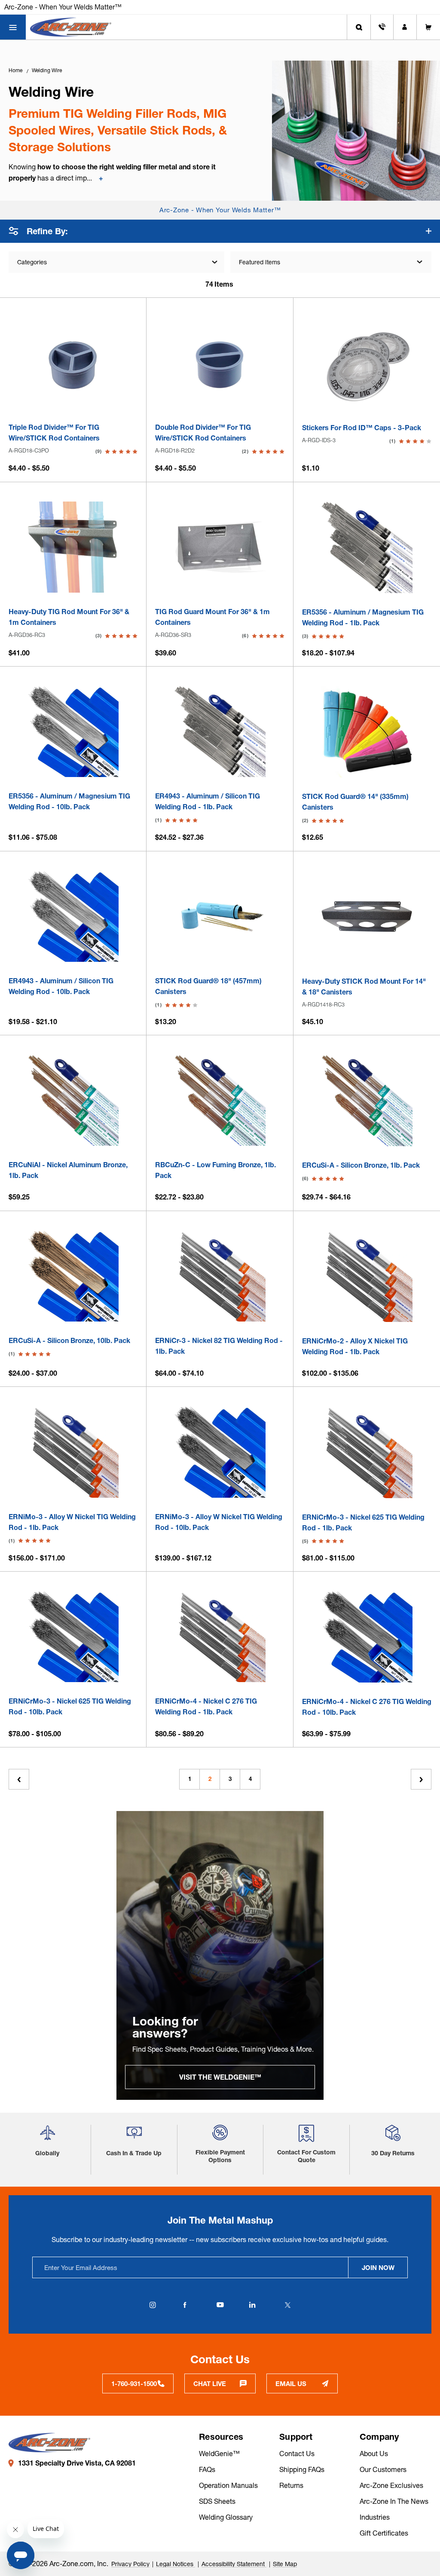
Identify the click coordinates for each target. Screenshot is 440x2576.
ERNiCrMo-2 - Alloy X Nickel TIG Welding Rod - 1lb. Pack (355, 1346)
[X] (287, 2305)
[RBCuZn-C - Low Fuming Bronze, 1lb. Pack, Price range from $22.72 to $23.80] (220, 1100)
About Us (374, 2454)
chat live (210, 2384)
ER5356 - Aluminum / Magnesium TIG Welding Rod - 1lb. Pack (363, 617)
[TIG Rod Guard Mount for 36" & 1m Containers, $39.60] (220, 547)
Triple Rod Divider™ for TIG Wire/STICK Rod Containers (54, 433)
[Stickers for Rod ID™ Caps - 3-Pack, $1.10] (367, 363)
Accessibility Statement (234, 2564)
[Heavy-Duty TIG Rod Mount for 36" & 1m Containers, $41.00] (73, 547)
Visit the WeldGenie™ (220, 2077)
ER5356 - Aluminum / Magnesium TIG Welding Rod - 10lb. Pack (69, 801)
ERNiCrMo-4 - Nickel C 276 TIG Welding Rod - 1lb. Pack (206, 1706)
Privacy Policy (130, 2564)
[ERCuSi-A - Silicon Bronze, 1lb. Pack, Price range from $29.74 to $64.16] (367, 1100)
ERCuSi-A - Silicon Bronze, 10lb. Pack (69, 1340)
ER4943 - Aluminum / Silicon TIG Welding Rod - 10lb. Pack (61, 986)
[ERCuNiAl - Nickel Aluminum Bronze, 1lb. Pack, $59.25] (73, 1100)
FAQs (207, 2469)
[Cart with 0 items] (428, 27)
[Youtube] (220, 2305)
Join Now (378, 2268)
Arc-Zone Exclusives (391, 2485)
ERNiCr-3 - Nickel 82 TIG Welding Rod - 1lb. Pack (219, 1346)
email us (291, 2384)
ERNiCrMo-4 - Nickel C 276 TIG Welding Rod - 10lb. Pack (367, 1707)
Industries (375, 2517)
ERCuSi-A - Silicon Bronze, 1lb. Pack (361, 1165)
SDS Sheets (217, 2501)
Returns (291, 2485)
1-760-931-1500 (134, 2384)
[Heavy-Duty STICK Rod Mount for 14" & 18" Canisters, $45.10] (367, 916)
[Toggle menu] (13, 27)
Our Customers (383, 2469)
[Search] (359, 27)
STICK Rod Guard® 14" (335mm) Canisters (355, 802)
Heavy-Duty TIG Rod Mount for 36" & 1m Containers (69, 617)
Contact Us (297, 2454)
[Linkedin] (252, 2305)
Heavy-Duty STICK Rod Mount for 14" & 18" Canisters (364, 987)
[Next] (421, 1779)
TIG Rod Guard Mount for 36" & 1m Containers (212, 617)
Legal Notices (176, 2564)
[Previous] (19, 1779)
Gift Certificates (384, 2533)
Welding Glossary (226, 2517)
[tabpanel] (220, 1955)
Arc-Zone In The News (394, 2501)
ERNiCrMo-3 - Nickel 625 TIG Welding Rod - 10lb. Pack (70, 1706)
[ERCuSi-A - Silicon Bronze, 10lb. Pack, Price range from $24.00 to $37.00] (73, 1276)
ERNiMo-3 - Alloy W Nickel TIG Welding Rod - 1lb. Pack (72, 1522)
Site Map (285, 2564)
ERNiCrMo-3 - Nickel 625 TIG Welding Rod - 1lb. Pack (363, 1522)
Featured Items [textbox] (260, 262)
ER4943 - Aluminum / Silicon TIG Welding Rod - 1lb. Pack (208, 801)
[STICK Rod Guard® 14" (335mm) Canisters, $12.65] (367, 732)
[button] (47, 2136)
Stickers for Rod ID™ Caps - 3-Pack (362, 428)
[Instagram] (153, 2305)
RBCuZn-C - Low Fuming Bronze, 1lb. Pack (215, 1170)
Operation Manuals (228, 2485)
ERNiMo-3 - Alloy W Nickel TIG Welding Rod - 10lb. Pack (219, 1522)
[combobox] (331, 262)
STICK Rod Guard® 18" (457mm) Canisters (208, 986)
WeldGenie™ (219, 2454)
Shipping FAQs (302, 2469)
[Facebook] (185, 2305)
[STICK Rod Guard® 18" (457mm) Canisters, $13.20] (220, 916)
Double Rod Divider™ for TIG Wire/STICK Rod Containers (203, 433)
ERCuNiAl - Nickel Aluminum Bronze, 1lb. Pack (68, 1170)
